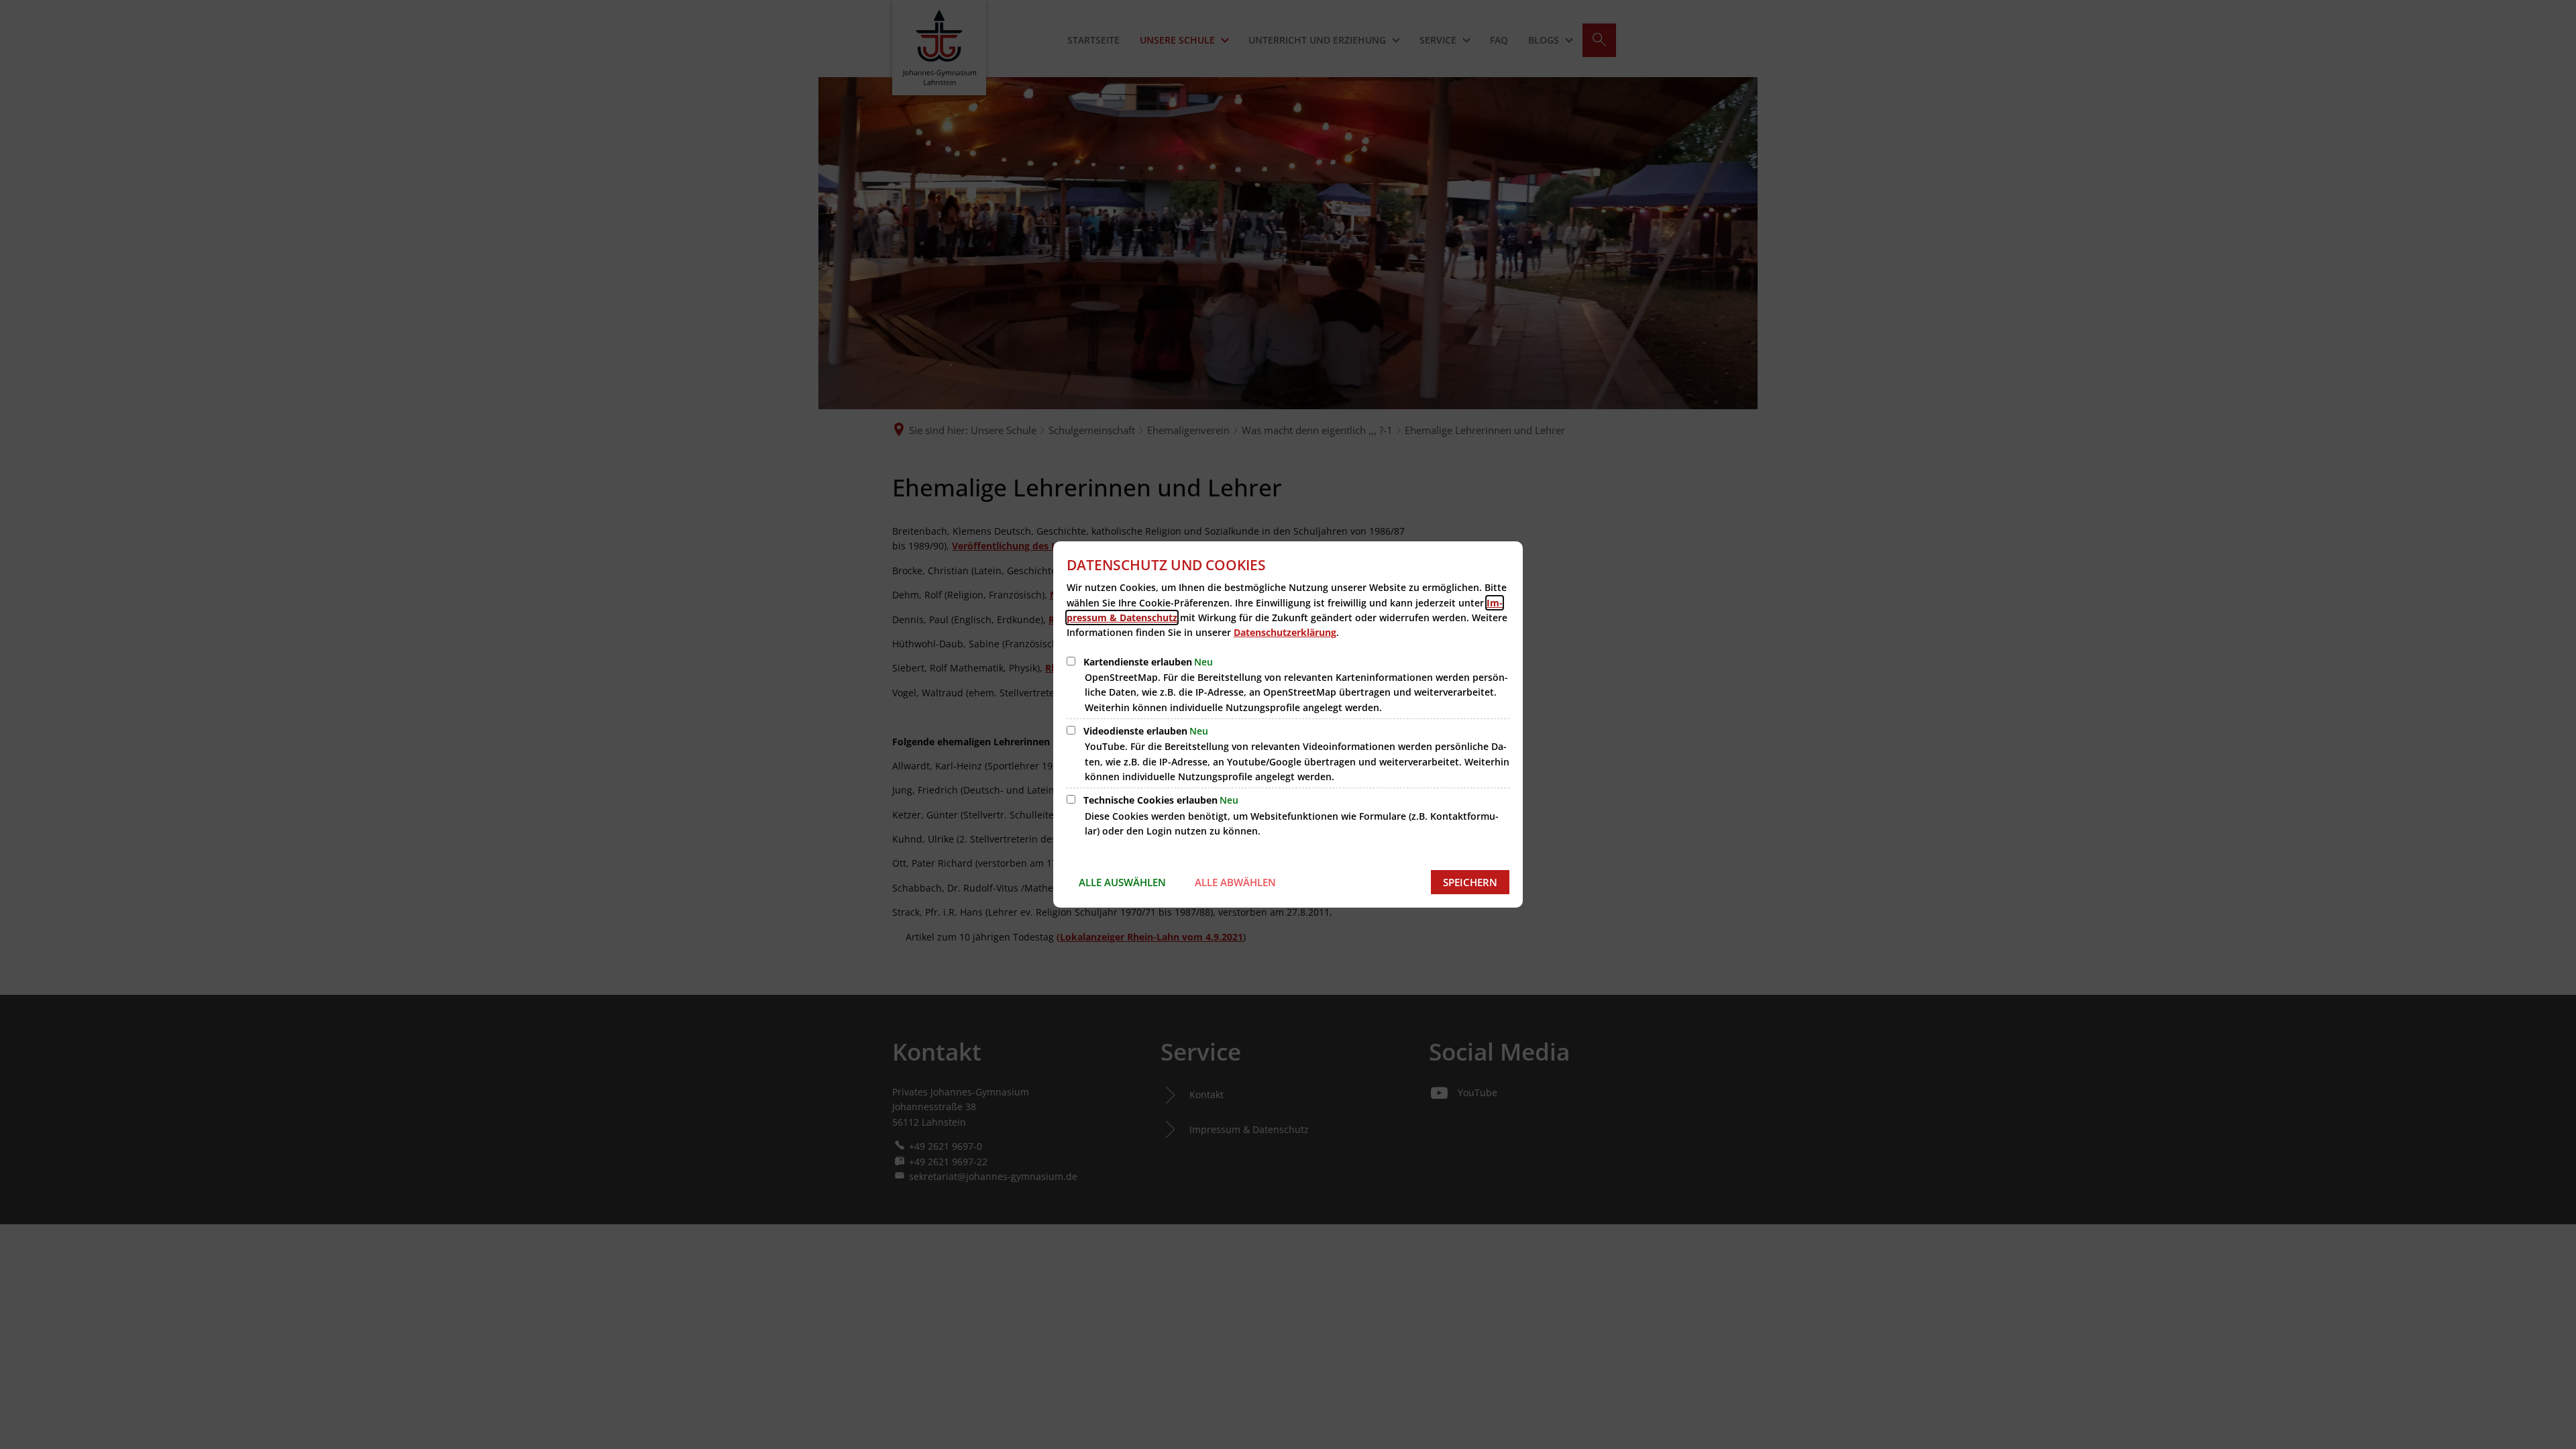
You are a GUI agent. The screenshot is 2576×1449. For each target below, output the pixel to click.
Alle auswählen (1122, 882)
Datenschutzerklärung (1285, 632)
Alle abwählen (1235, 882)
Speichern (1470, 882)
